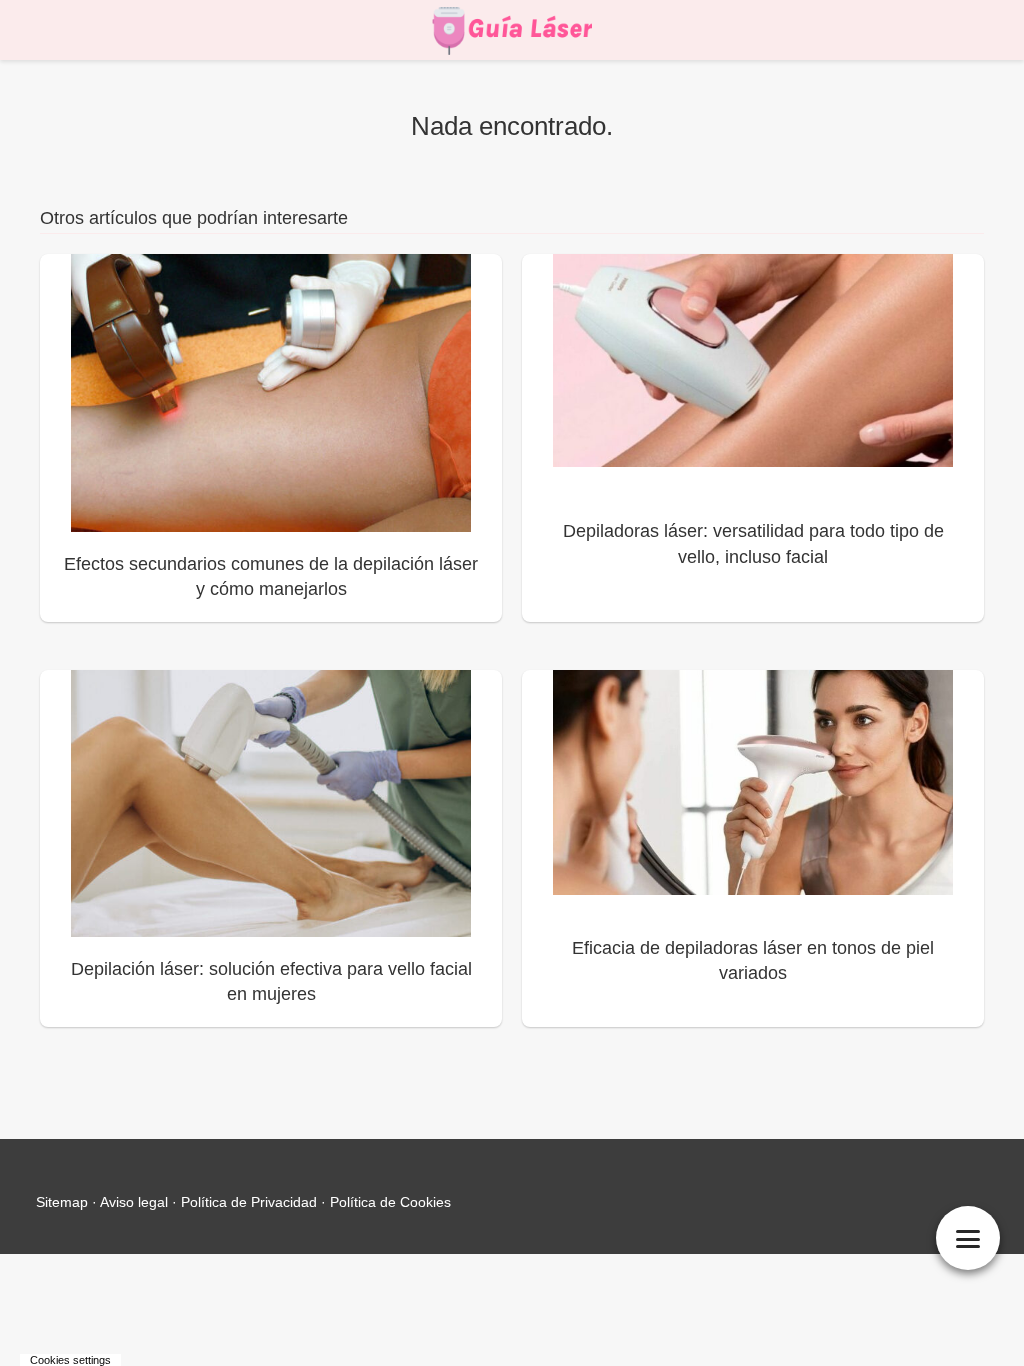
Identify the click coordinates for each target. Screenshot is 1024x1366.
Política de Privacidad (249, 1202)
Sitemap (62, 1202)
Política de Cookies (390, 1202)
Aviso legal (134, 1202)
